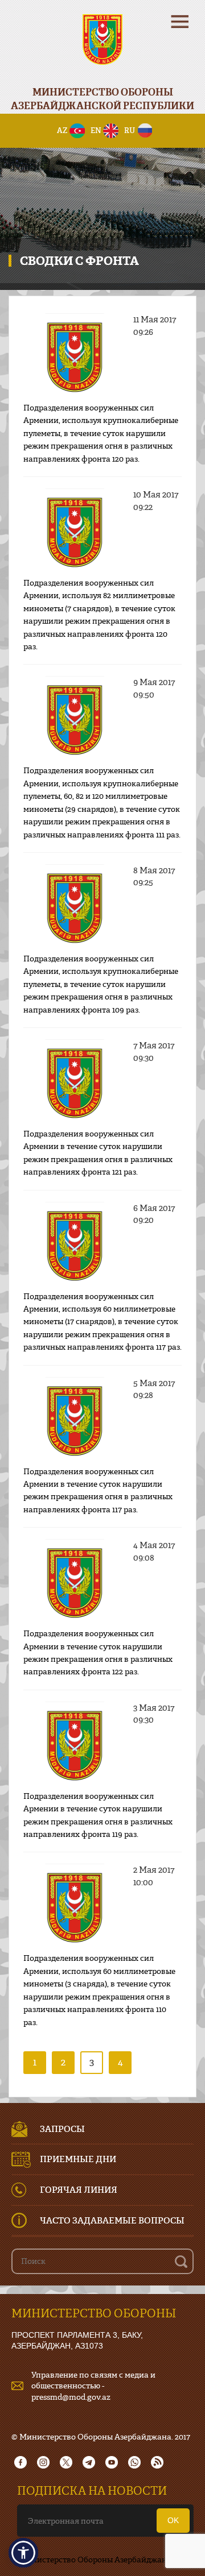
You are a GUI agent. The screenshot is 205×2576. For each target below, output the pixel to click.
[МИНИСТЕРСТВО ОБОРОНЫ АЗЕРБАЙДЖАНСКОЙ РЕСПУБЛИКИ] (102, 47)
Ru (130, 130)
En (96, 130)
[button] (23, 2553)
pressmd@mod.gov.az (71, 2397)
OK (173, 2520)
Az (62, 130)
